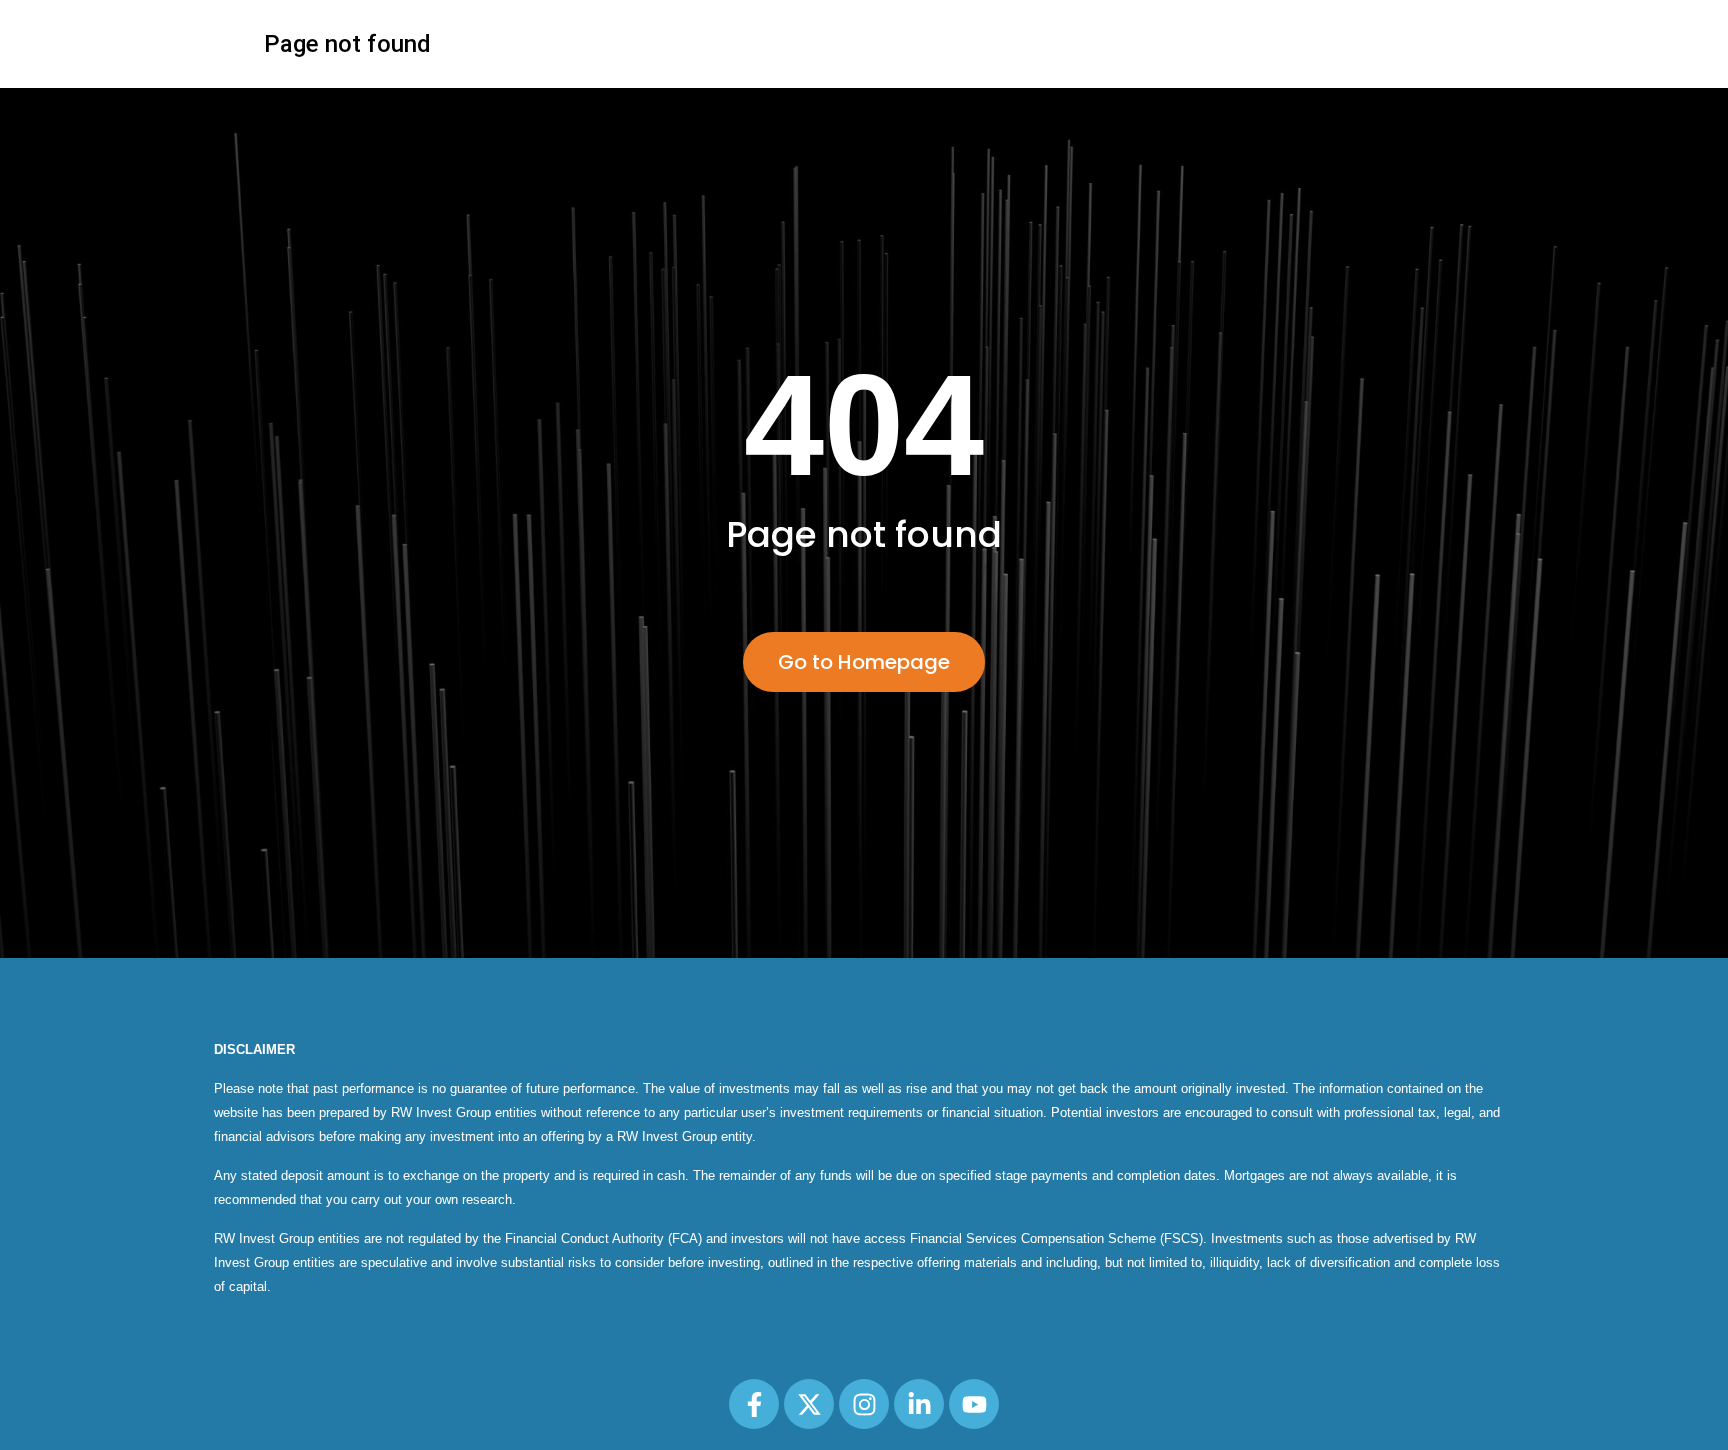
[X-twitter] (809, 1404)
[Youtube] (974, 1404)
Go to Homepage (864, 662)
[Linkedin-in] (919, 1404)
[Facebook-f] (754, 1404)
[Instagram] (864, 1404)
